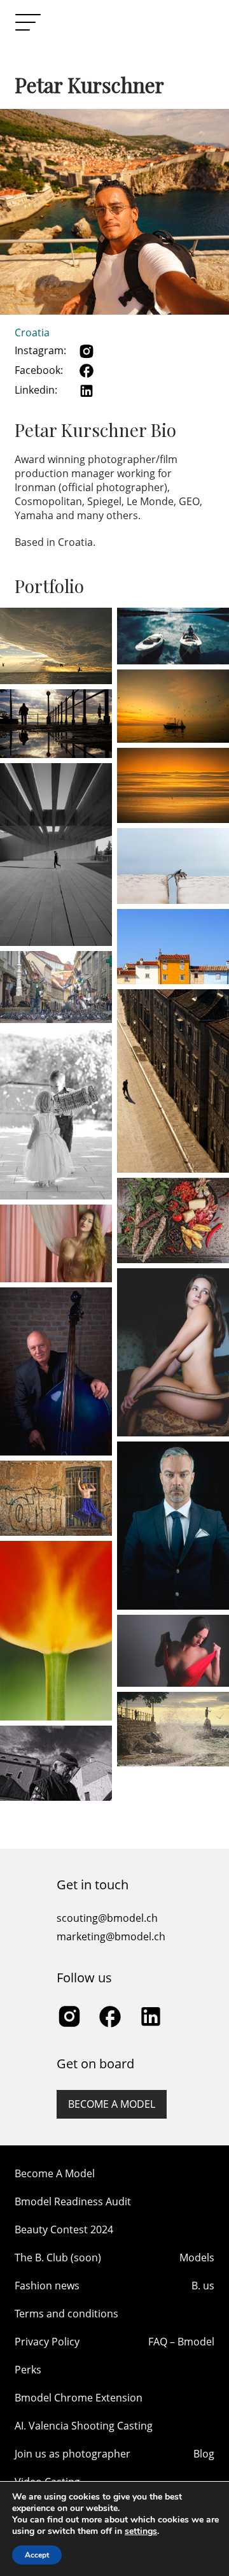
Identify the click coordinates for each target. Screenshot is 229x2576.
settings (141, 2531)
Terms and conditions (66, 2314)
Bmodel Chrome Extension (79, 2398)
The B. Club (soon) (58, 2258)
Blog (204, 2454)
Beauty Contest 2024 (64, 2229)
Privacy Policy (47, 2342)
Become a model (112, 2104)
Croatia (32, 333)
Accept (37, 2555)
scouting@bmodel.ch (107, 1918)
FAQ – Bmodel (181, 2342)
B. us (203, 2286)
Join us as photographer (73, 2454)
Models (197, 2258)
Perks (28, 2370)
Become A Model (55, 2173)
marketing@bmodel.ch (111, 1936)
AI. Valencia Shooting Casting (84, 2426)
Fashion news (47, 2286)
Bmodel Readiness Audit (73, 2201)
